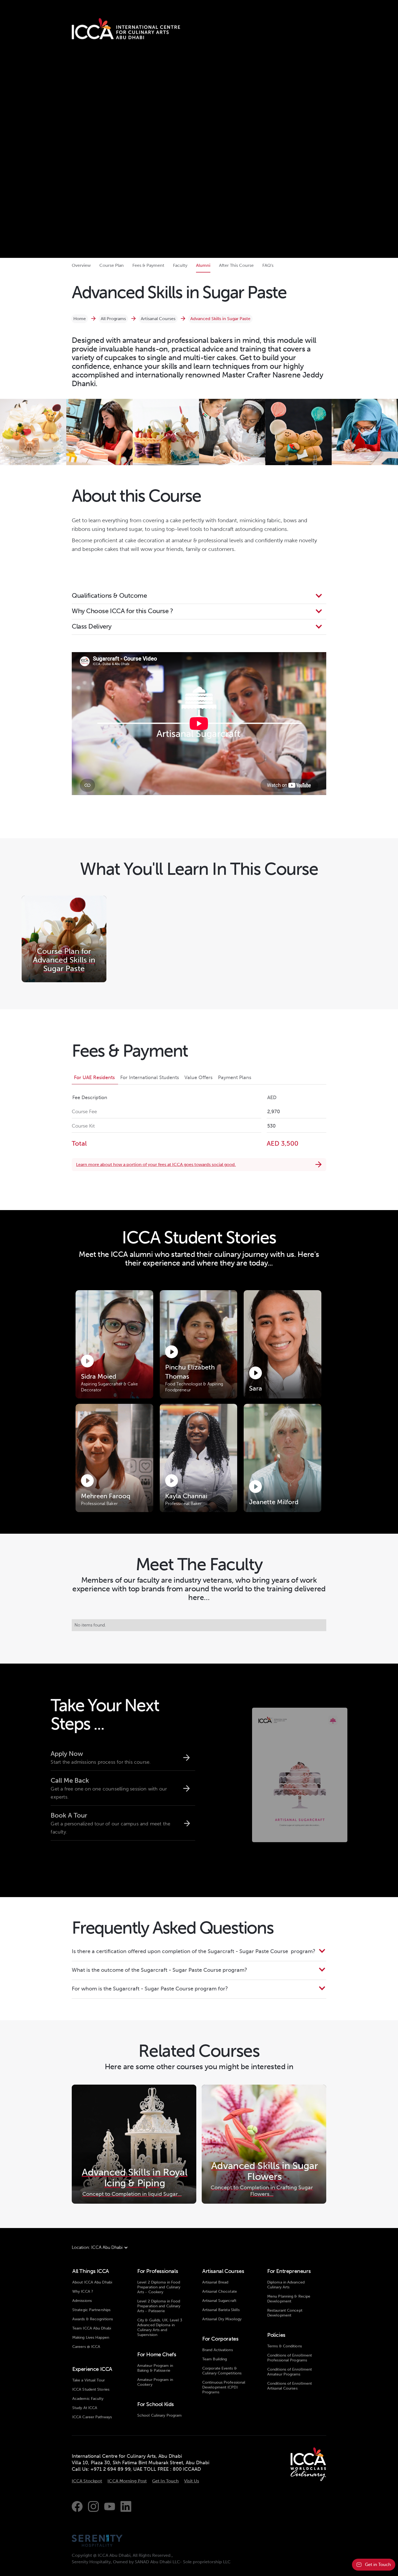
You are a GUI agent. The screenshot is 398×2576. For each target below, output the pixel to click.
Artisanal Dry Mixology (222, 2319)
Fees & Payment (148, 265)
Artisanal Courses (158, 319)
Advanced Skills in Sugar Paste (220, 319)
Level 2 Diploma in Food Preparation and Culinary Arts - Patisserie (159, 2306)
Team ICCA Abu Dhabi (92, 2328)
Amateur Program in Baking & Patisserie (155, 2368)
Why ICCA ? (83, 2291)
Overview (81, 265)
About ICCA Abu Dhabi (92, 2282)
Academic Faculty (88, 2399)
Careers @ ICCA (86, 2347)
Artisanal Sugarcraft (219, 2301)
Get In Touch (165, 2481)
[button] (199, 596)
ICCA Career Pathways (92, 2417)
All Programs (113, 319)
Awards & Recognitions (93, 2319)
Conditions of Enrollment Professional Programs (290, 2358)
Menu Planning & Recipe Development (289, 2299)
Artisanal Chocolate (220, 2291)
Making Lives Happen (91, 2337)
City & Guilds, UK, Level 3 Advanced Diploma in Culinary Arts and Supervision (160, 2327)
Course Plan (112, 265)
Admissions (82, 2301)
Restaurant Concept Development (285, 2313)
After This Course (236, 265)
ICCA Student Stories (91, 2389)
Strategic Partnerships (91, 2310)
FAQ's (268, 265)
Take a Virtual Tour (89, 2380)
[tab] (95, 1078)
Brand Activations (218, 2350)
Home (80, 319)
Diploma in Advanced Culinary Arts (286, 2285)
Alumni (203, 265)
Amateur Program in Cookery (155, 2382)
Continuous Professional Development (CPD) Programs (224, 2387)
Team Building (215, 2359)
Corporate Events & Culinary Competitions (222, 2371)
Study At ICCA (85, 2408)
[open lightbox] (33, 432)
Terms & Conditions (285, 2346)
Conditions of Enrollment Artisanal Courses (290, 2386)
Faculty (180, 265)
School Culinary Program (159, 2415)
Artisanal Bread (215, 2282)
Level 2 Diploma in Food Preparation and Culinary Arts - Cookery (159, 2287)
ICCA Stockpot (87, 2481)
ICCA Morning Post (127, 2481)
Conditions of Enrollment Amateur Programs (290, 2372)
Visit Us (192, 2481)
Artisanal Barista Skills (221, 2310)
